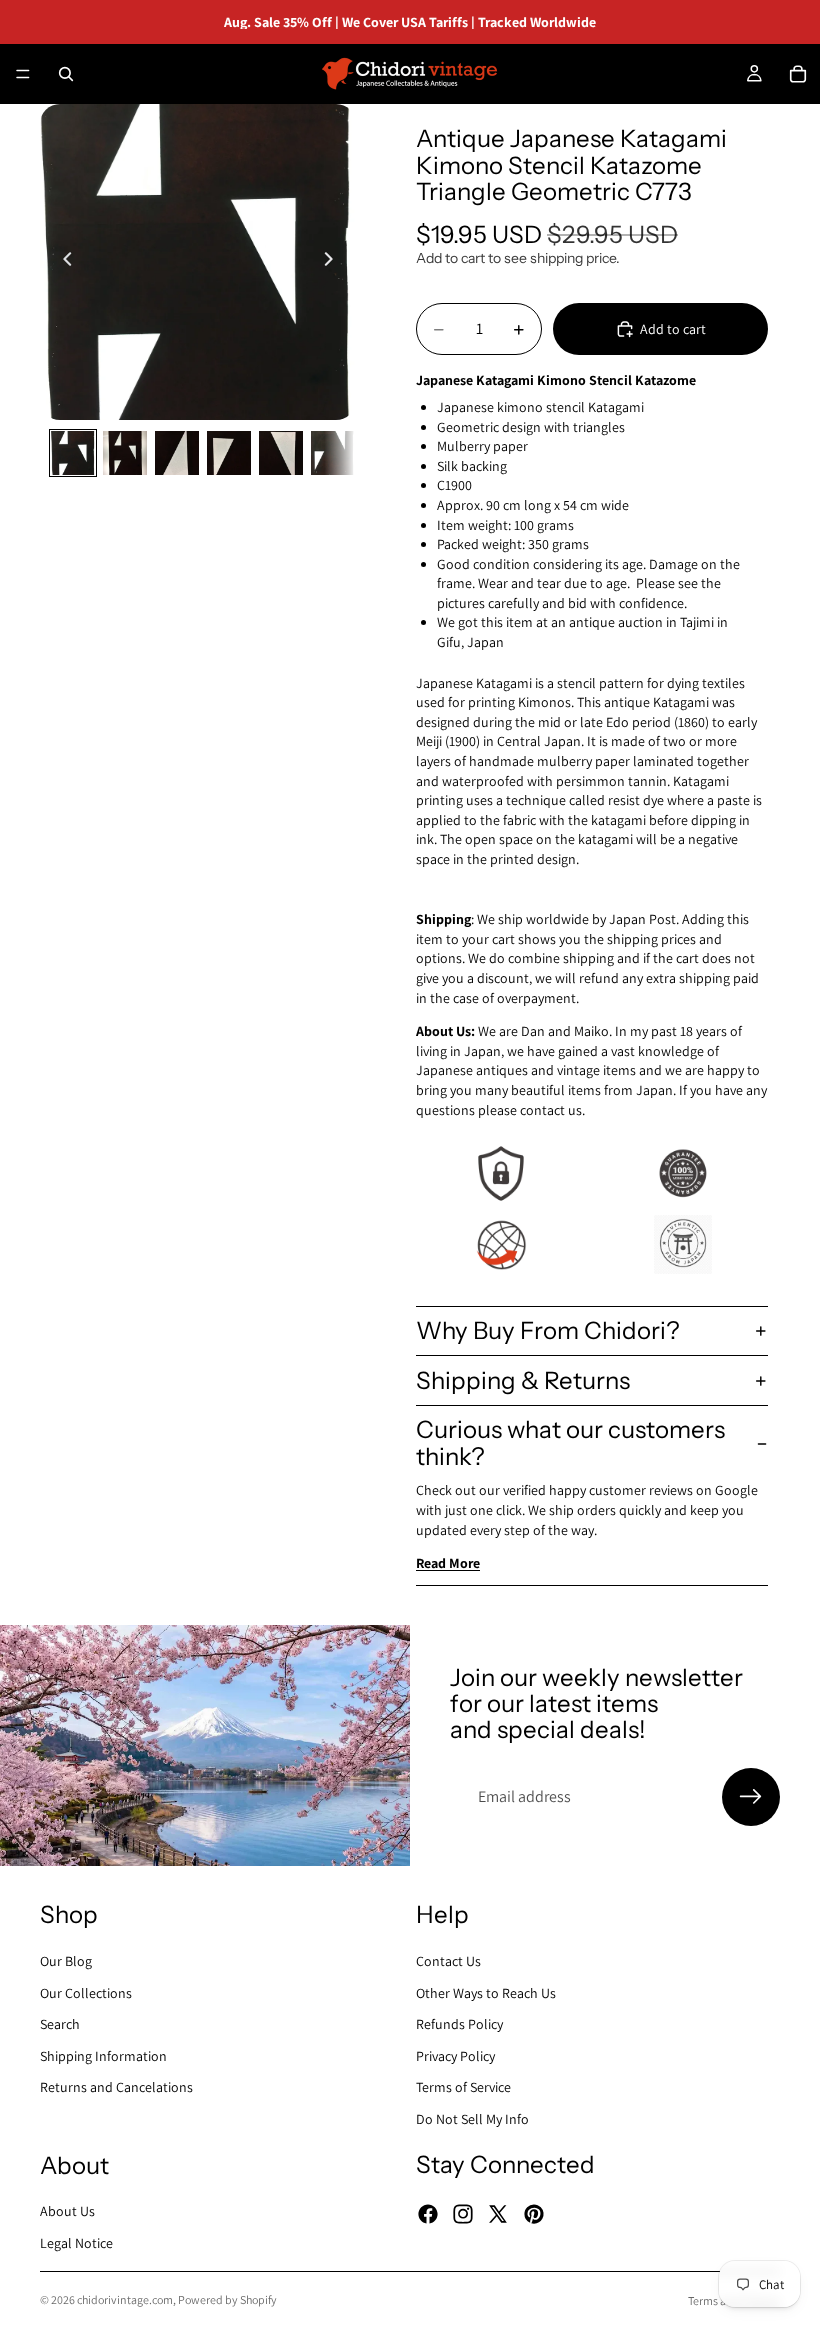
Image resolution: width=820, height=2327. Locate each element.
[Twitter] (498, 2214)
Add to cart (673, 329)
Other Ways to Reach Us (486, 1992)
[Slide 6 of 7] (333, 453)
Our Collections (86, 1992)
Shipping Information (103, 2055)
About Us (67, 2211)
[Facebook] (428, 2214)
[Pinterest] (534, 2214)
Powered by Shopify (227, 2299)
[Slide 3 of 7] (177, 453)
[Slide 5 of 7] (281, 453)
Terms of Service (463, 2087)
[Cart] (798, 74)
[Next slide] (334, 262)
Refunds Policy (459, 2024)
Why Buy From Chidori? (548, 1330)
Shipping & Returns (523, 1380)
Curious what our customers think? (570, 1442)
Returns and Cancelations (116, 2087)
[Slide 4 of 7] (229, 453)
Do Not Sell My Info (472, 2119)
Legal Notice (76, 2243)
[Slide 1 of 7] (73, 453)
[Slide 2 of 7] (125, 453)
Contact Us (448, 1961)
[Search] (66, 74)
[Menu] (23, 74)
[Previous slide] (62, 262)
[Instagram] (463, 2214)
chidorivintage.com (125, 2299)
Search (60, 2024)
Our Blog (66, 1961)
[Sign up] (751, 1797)
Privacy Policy (455, 2055)
